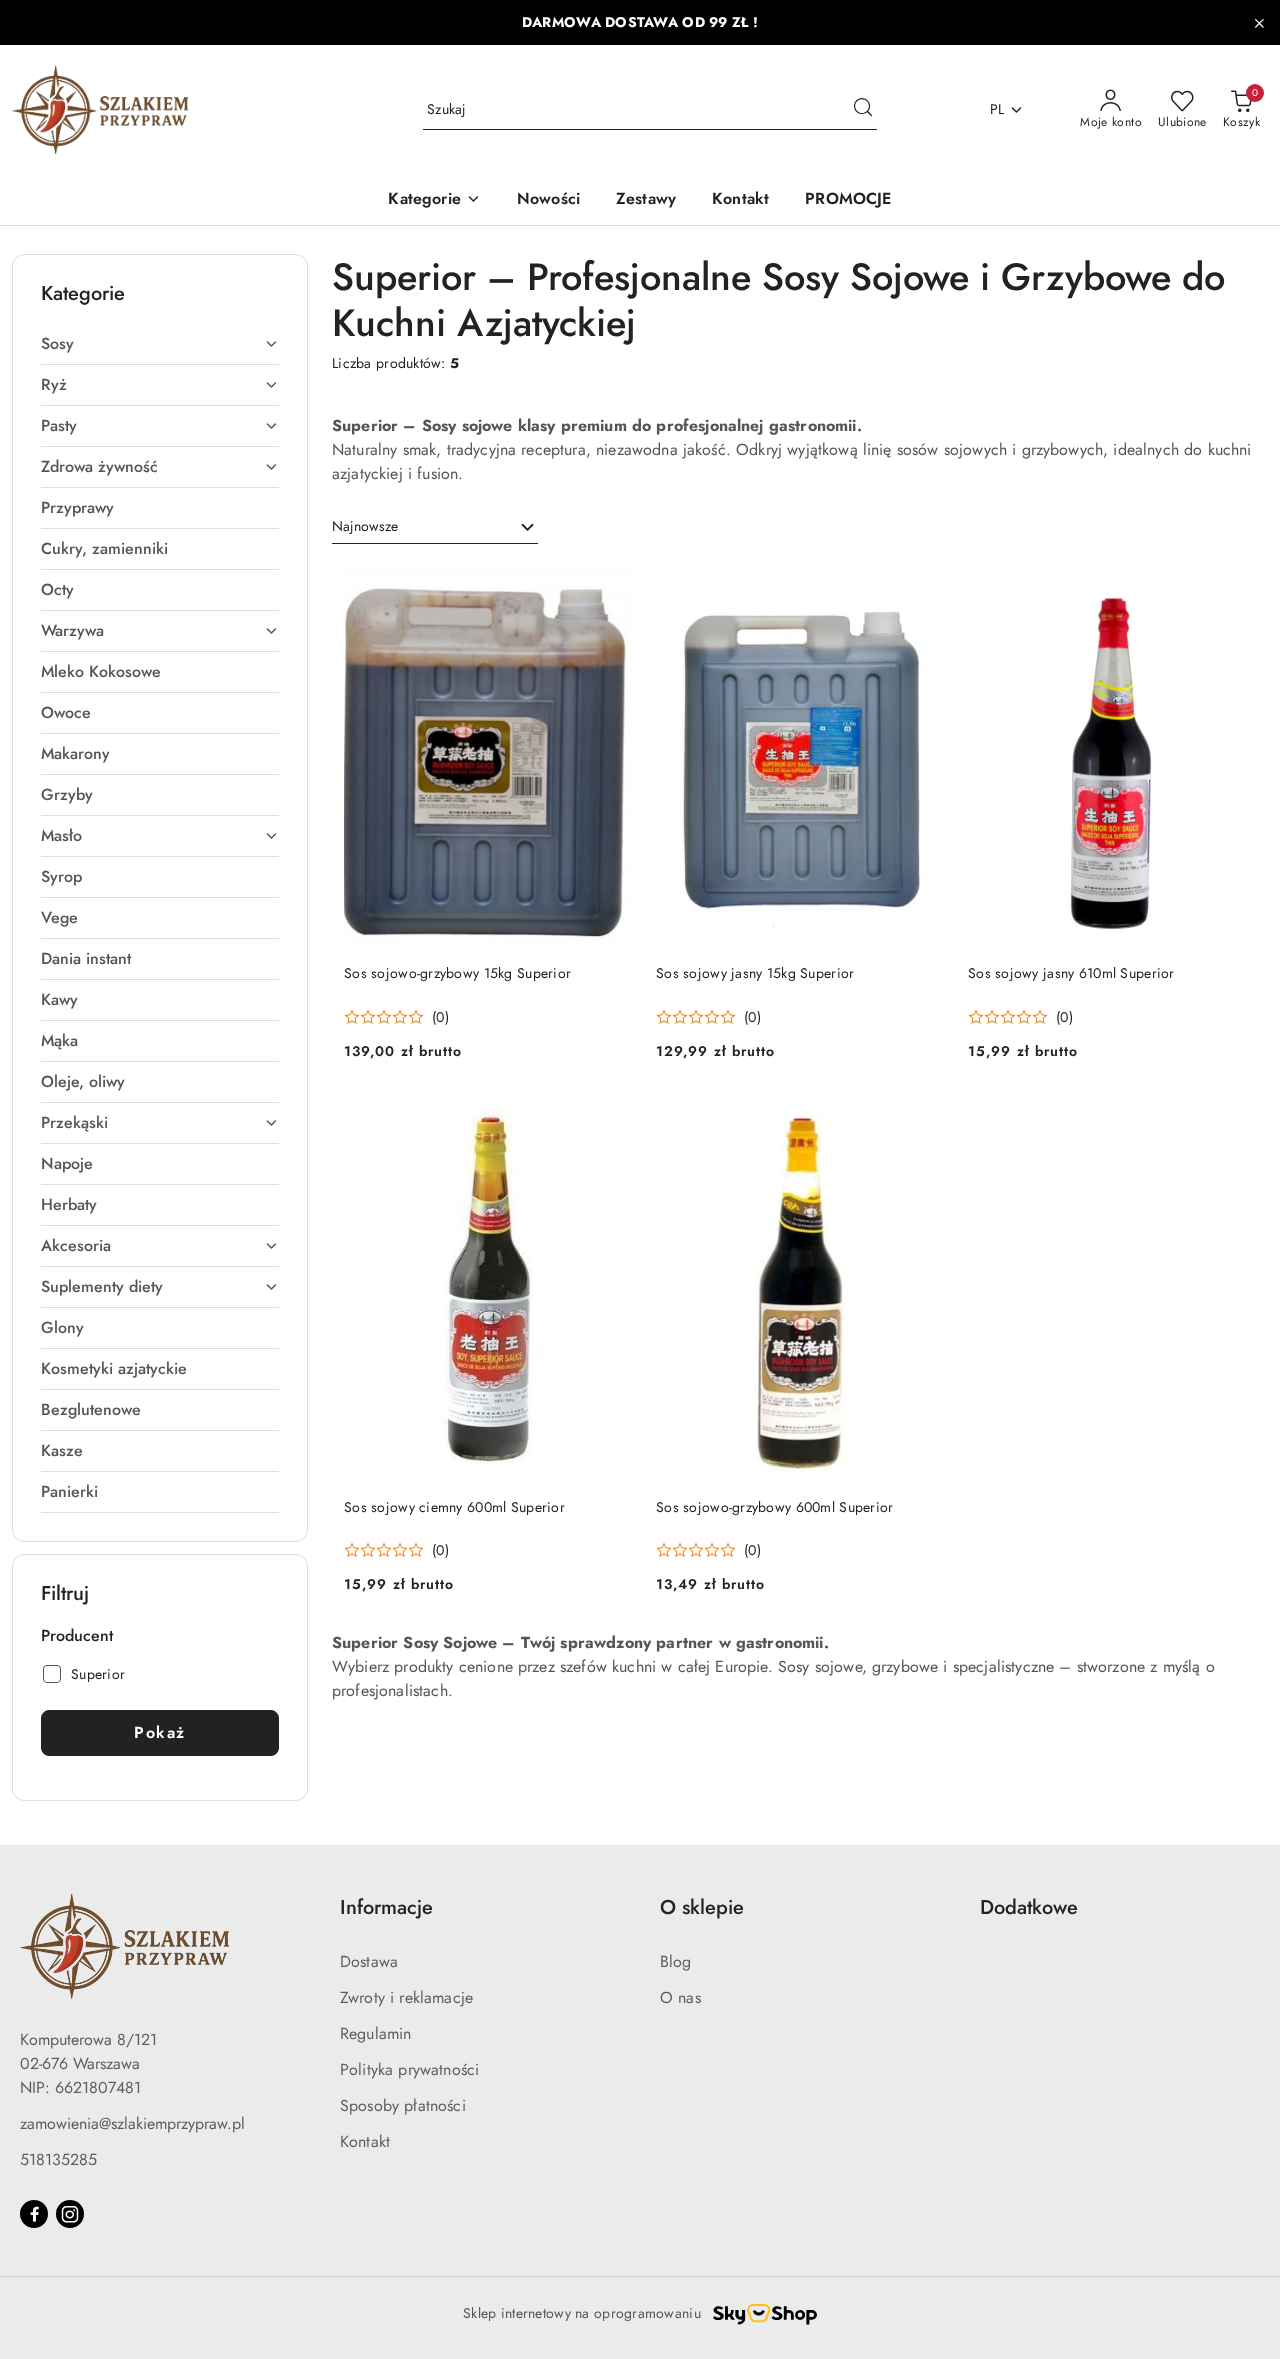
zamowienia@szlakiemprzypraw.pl (132, 2123)
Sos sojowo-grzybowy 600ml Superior (775, 1507)
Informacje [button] (386, 1907)
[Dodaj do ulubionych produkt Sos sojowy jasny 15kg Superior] (921, 587)
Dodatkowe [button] (1029, 1907)
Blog (676, 1961)
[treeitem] (160, 344)
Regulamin (375, 2033)
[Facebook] (34, 2214)
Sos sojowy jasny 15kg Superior (755, 973)
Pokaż (160, 1732)
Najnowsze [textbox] (365, 526)
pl (997, 109)
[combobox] (435, 527)
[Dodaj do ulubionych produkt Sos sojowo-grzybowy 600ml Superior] (921, 1121)
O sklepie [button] (702, 1907)
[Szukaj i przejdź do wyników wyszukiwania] (863, 110)
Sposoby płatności (403, 2105)
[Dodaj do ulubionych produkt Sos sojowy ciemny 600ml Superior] (609, 1121)
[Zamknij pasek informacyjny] (1259, 23)
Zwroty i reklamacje (406, 1997)
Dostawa (369, 1961)
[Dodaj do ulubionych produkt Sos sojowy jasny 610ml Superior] (1233, 587)
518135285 (58, 2159)
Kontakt (365, 2141)
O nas (680, 1997)
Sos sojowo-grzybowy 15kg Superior (457, 973)
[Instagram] (70, 2214)
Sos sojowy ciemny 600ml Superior (454, 1507)
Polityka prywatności (409, 2069)
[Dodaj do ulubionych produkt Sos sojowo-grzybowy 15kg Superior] (609, 587)
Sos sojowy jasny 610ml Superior (1071, 973)
